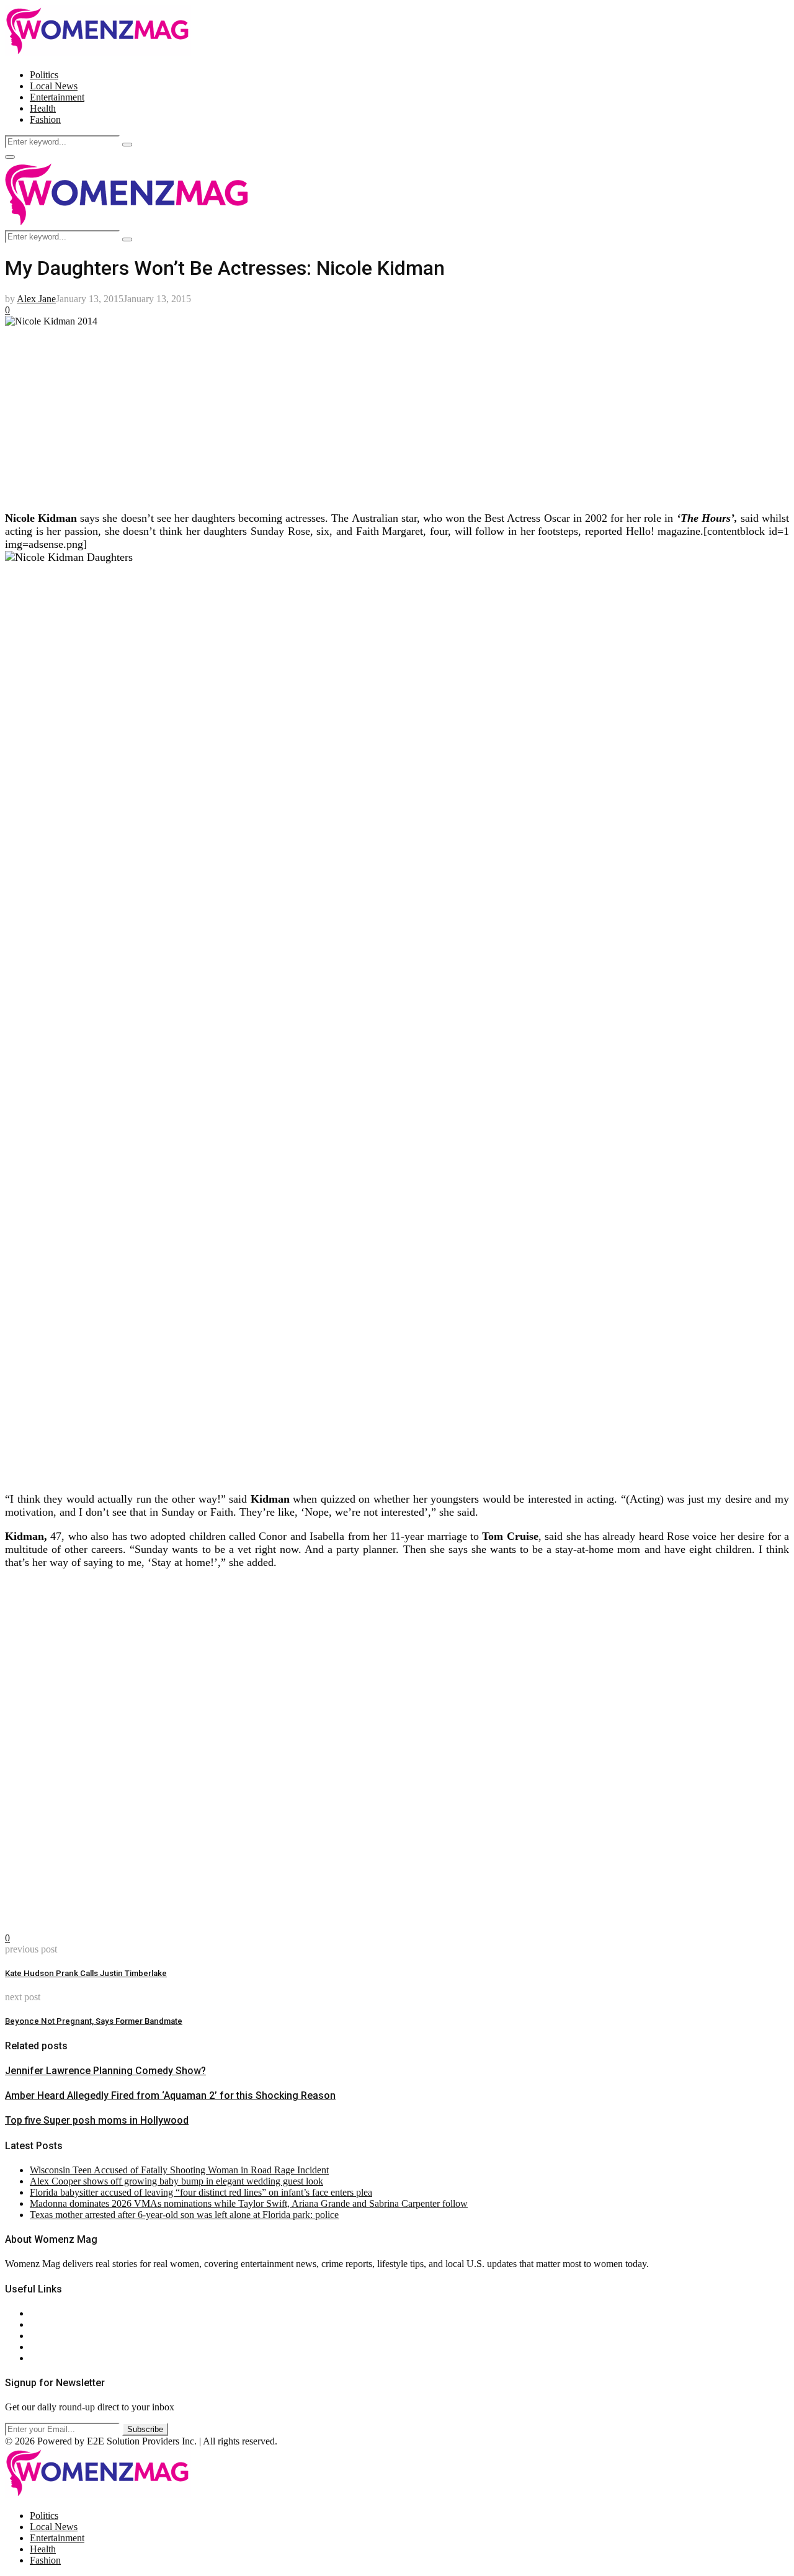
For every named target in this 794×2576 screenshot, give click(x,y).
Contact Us (52, 2324)
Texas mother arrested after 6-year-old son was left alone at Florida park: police (184, 2215)
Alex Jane (36, 299)
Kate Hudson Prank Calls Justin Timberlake (86, 1973)
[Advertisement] (377, 414)
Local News (54, 86)
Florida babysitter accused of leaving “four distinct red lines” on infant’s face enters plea (201, 2192)
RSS (39, 2358)
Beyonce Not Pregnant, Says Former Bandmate (94, 2021)
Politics (44, 75)
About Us (49, 2313)
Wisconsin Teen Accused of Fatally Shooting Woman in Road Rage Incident (179, 2170)
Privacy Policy (58, 2336)
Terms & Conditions (69, 2347)
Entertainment (57, 97)
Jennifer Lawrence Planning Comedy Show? (105, 2071)
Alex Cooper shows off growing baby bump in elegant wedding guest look (176, 2181)
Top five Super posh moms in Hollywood (97, 2120)
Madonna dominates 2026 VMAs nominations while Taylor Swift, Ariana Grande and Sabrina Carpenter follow (249, 2203)
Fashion (45, 119)
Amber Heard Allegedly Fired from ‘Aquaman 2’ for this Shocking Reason (170, 2095)
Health (43, 108)
